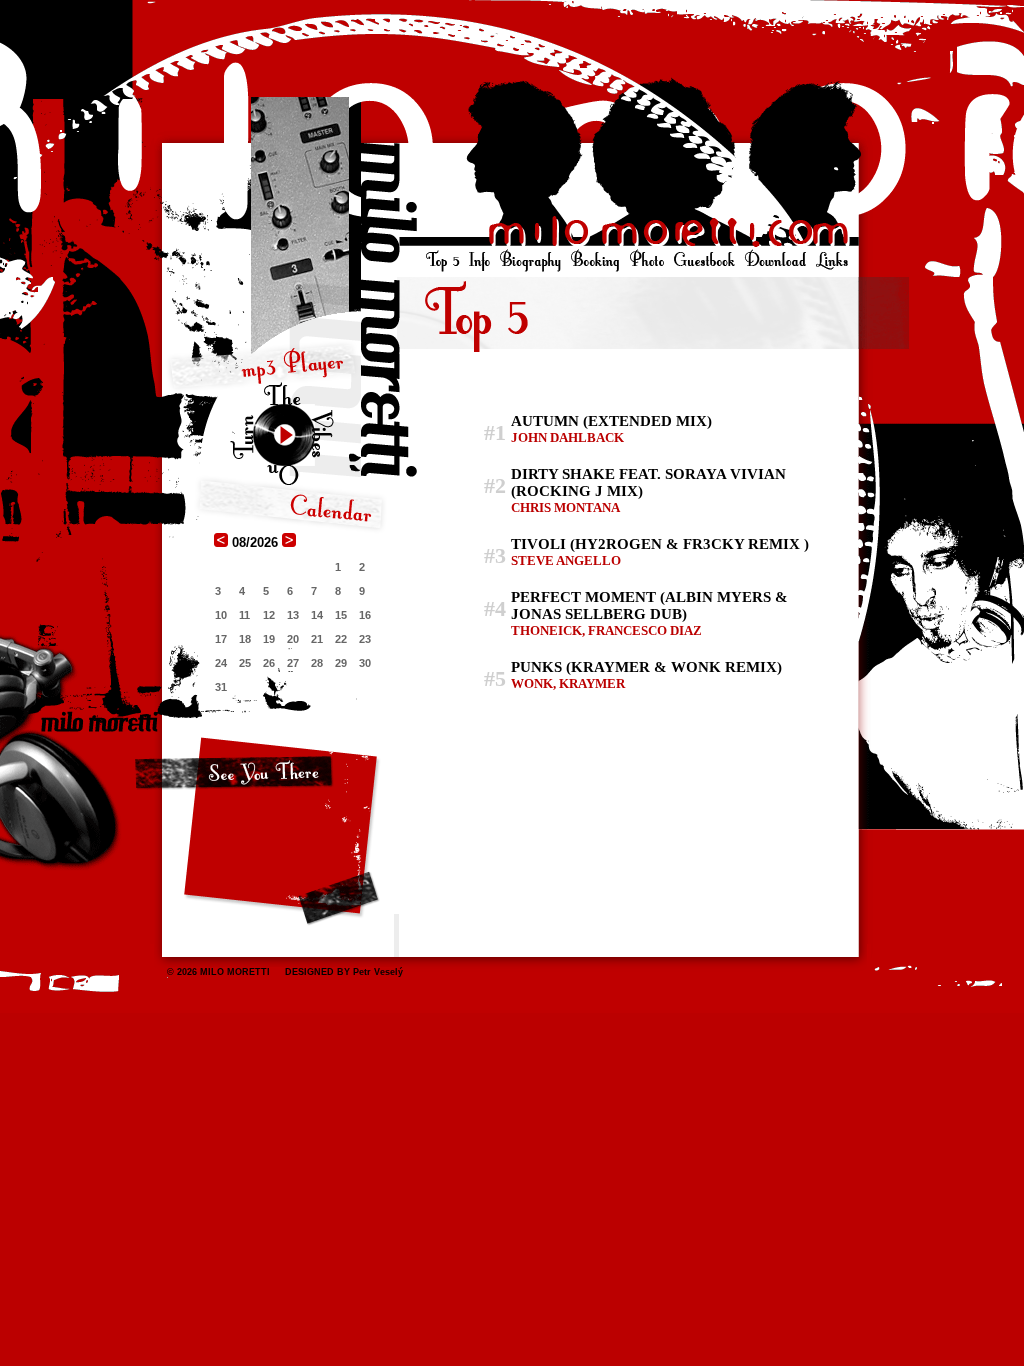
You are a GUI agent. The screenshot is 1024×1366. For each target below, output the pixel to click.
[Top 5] (444, 260)
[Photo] (646, 260)
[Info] (479, 260)
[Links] (830, 260)
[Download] (775, 260)
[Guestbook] (704, 260)
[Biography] (530, 260)
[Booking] (595, 260)
